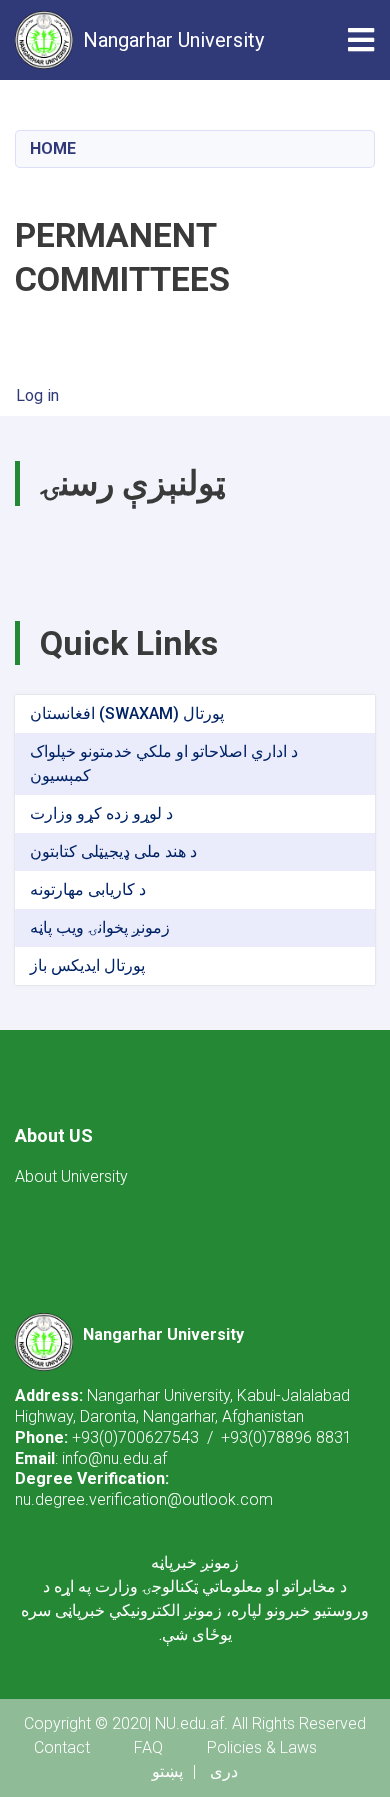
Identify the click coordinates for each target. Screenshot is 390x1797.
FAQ (148, 1747)
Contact (62, 1747)
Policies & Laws (262, 1747)
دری (224, 1771)
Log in (37, 395)
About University (71, 1176)
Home (53, 148)
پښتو (167, 1771)
